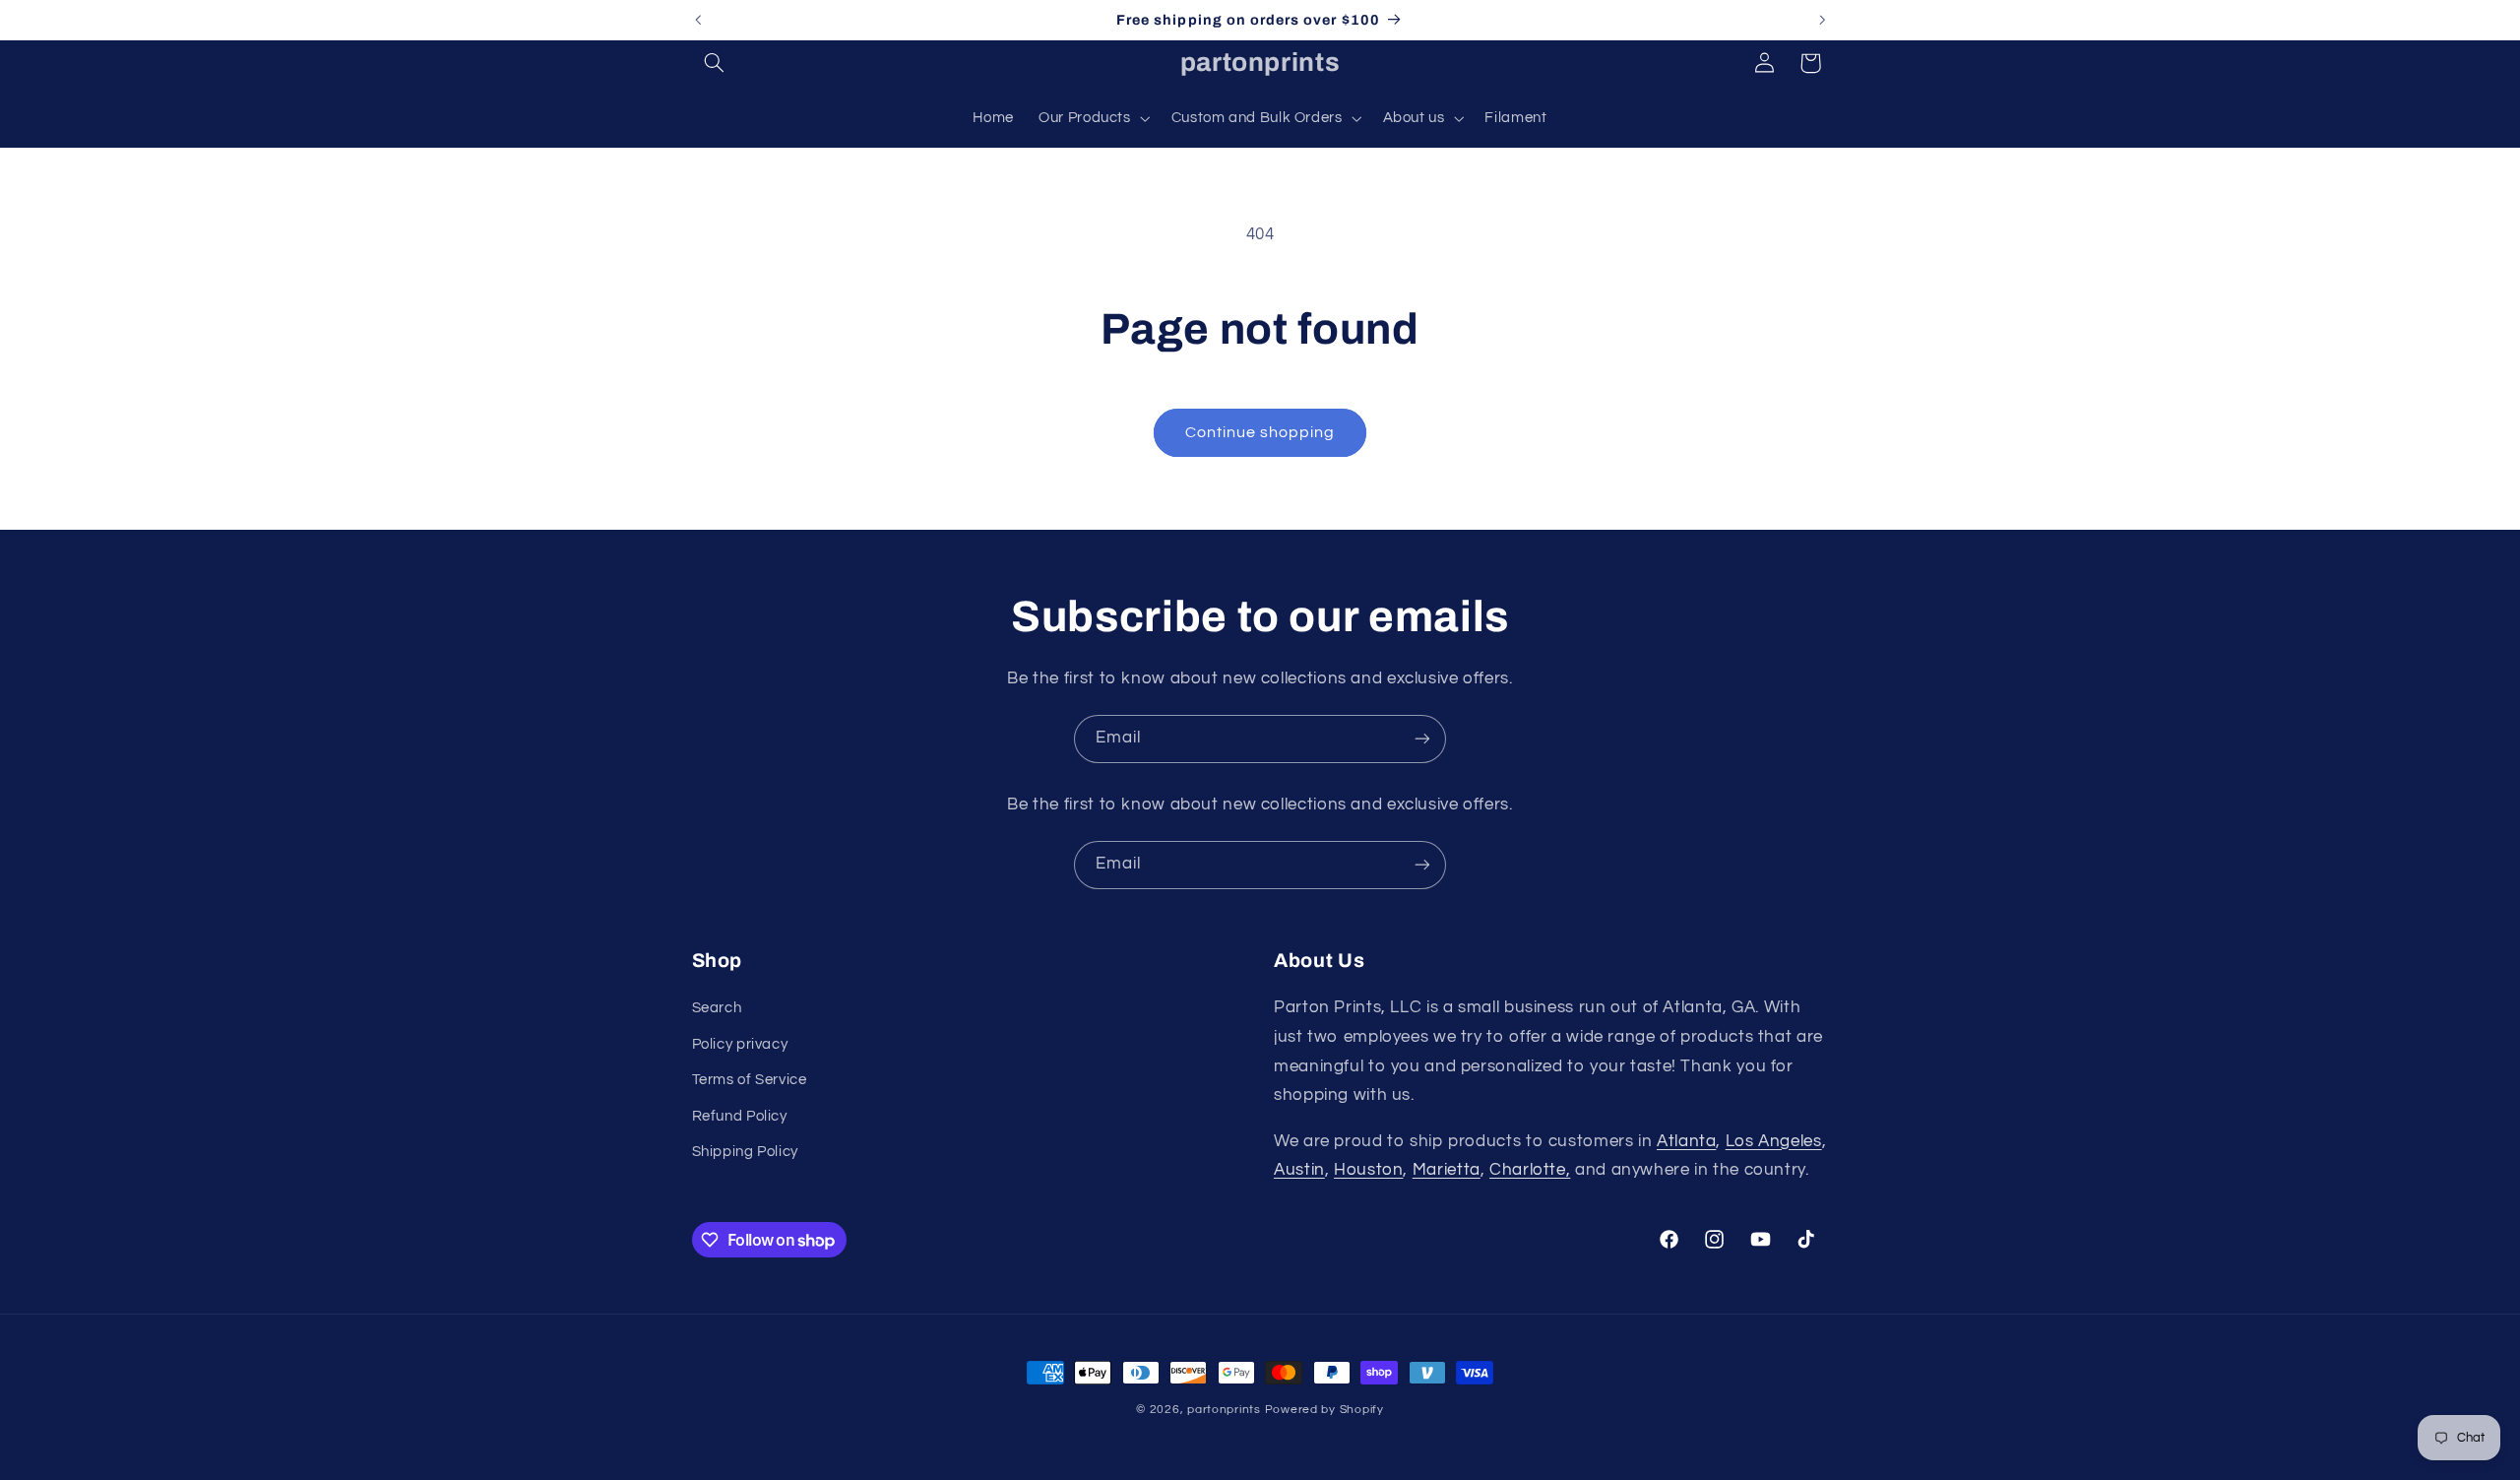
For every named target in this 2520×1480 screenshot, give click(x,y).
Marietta (1447, 1170)
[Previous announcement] (698, 20)
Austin (1299, 1170)
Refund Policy (740, 1116)
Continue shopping (1260, 432)
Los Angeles (1774, 1141)
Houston (1368, 1170)
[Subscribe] (1422, 739)
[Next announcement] (1822, 20)
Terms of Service (750, 1080)
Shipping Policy (745, 1152)
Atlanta (1686, 1141)
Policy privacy (740, 1044)
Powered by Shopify (1324, 1410)
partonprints (1224, 1410)
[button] (715, 63)
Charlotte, (1530, 1170)
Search (717, 1008)
